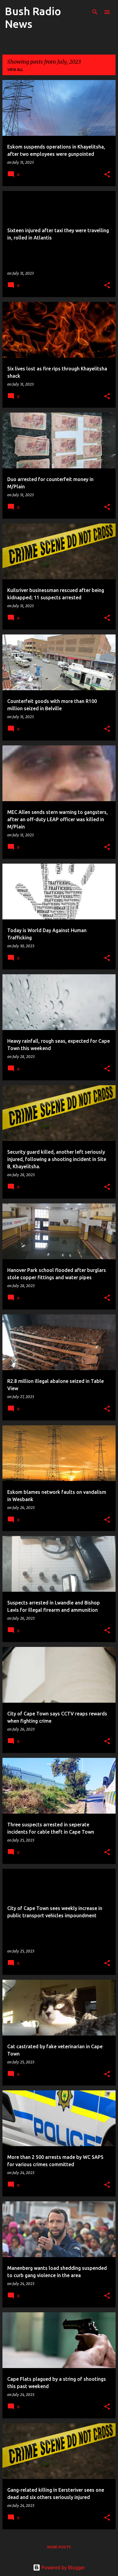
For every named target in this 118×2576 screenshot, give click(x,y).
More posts (59, 2547)
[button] (107, 175)
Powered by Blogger (63, 2568)
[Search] (95, 12)
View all (15, 70)
